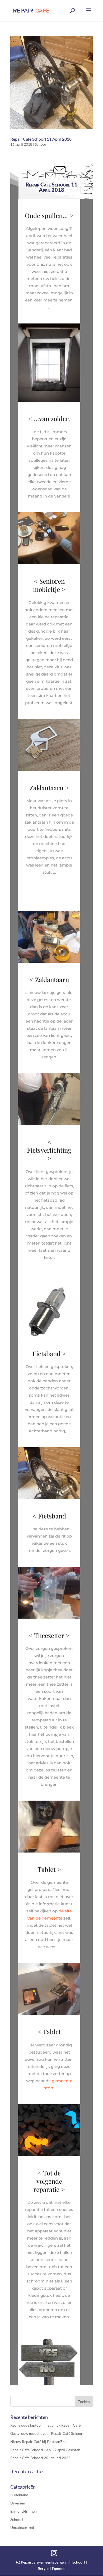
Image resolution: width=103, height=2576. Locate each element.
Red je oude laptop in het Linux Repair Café (45, 2425)
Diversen (18, 2503)
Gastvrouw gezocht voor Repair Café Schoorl (47, 2433)
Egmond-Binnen (24, 2511)
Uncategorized (22, 2527)
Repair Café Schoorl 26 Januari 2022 (40, 2458)
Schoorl (41, 144)
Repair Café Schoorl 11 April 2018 (41, 139)
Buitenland (19, 2495)
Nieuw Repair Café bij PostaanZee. (39, 2442)
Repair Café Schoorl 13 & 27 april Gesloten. (46, 2450)
